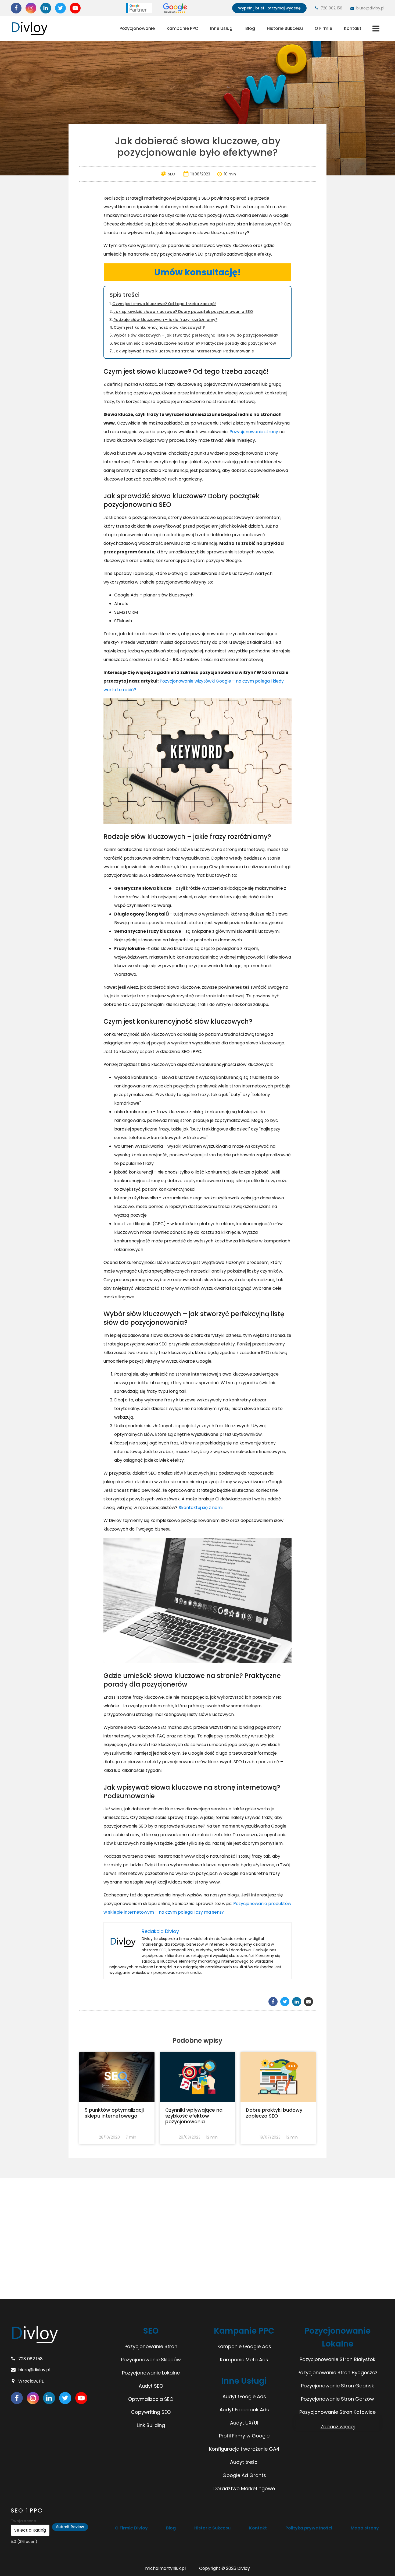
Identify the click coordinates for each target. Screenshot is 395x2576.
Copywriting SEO (151, 2412)
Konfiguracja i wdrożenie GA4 (244, 2449)
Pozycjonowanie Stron (151, 2346)
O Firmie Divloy (131, 2528)
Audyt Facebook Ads (244, 2410)
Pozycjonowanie (137, 28)
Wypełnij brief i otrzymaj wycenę (269, 8)
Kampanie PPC (182, 28)
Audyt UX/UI (244, 2423)
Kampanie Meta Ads (244, 2360)
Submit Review (70, 2527)
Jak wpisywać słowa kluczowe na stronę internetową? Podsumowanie (184, 351)
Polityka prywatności (309, 2528)
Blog (250, 28)
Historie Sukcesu (285, 28)
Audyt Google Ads (244, 2396)
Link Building (151, 2425)
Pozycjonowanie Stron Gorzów (337, 2399)
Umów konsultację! (198, 272)
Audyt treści (244, 2462)
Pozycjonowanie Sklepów (151, 2360)
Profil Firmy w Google (244, 2436)
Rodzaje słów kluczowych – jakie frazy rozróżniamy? (165, 320)
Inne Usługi (222, 28)
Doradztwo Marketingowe (244, 2488)
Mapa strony (365, 2528)
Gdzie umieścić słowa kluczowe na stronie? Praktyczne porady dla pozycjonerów (195, 343)
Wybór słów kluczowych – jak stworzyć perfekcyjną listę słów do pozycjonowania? (196, 335)
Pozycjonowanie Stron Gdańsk (337, 2386)
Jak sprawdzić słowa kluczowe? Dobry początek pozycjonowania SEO (183, 312)
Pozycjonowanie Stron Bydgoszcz (337, 2372)
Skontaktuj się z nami (201, 1508)
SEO (172, 174)
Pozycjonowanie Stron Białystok (337, 2359)
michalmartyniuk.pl (165, 2568)
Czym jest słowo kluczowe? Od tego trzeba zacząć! (164, 304)
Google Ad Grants (244, 2475)
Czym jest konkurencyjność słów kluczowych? (159, 327)
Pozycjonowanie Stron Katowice (337, 2412)
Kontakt (353, 28)
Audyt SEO (151, 2386)
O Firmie (323, 28)
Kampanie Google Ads (244, 2346)
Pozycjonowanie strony (254, 432)
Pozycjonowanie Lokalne (151, 2373)
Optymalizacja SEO (151, 2399)
